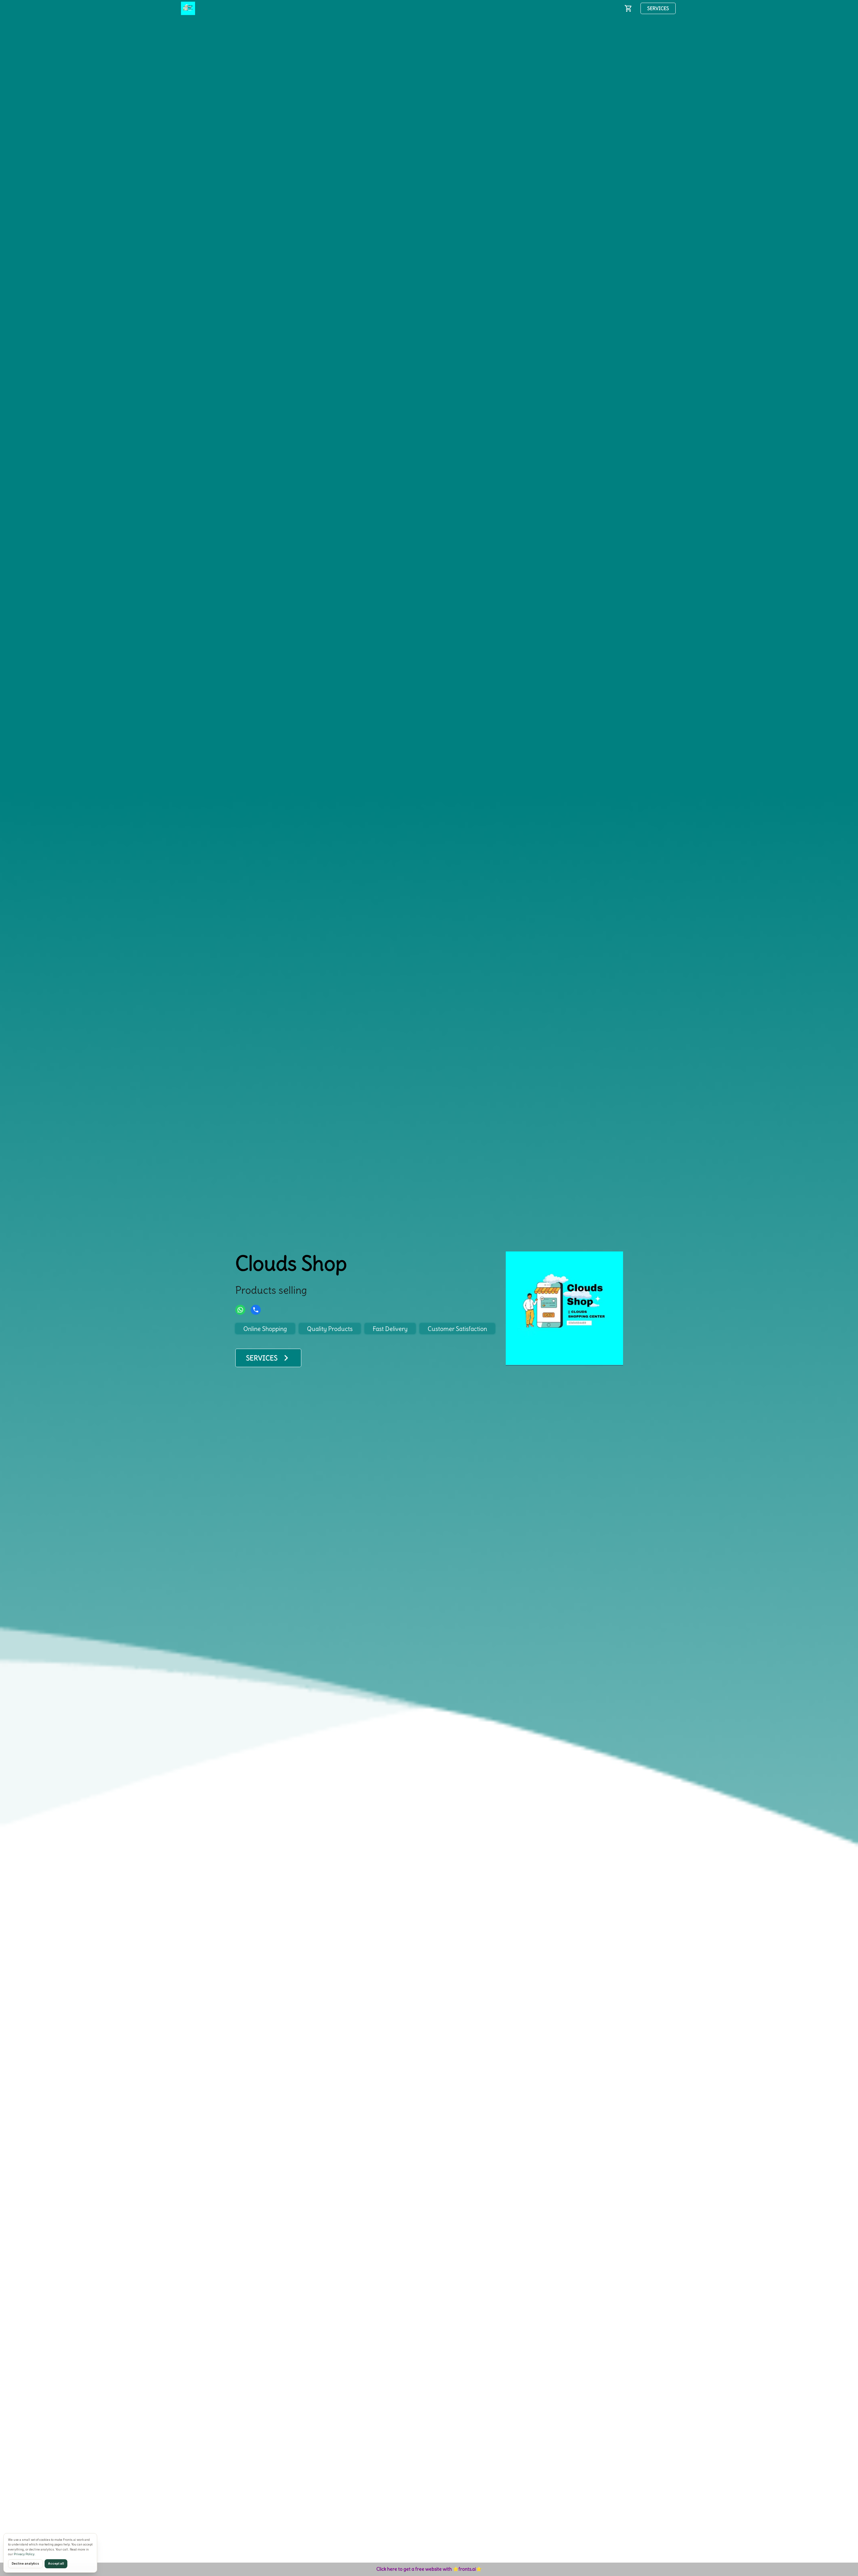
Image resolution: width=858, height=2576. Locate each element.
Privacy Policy (24, 2554)
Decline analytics (25, 2564)
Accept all (56, 2564)
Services (658, 8)
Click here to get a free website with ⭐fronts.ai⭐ (429, 2569)
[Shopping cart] (628, 8)
